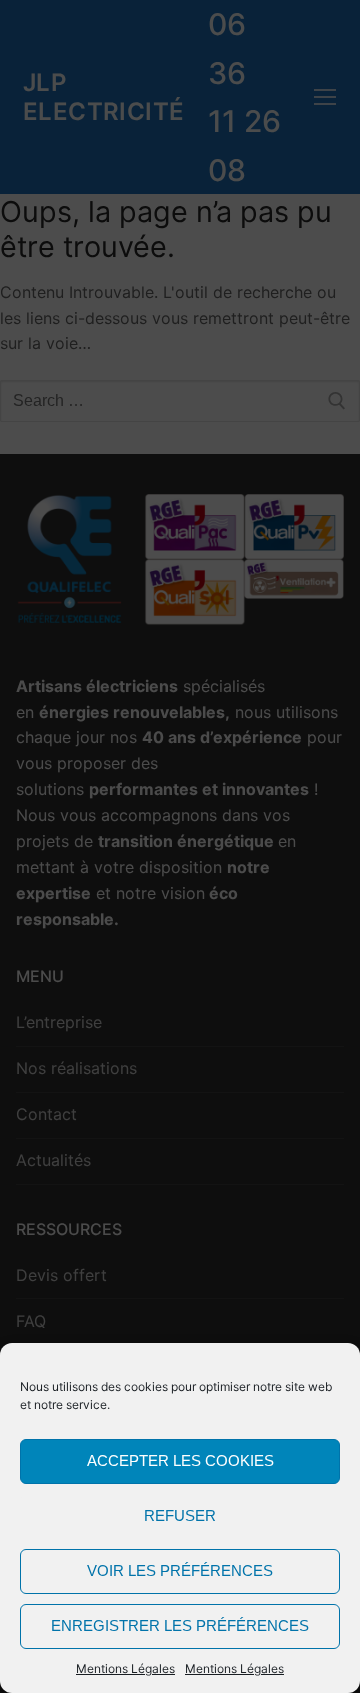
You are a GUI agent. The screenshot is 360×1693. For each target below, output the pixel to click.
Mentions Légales (125, 1668)
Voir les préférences (180, 1570)
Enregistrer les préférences (180, 1625)
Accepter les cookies (180, 1460)
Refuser (180, 1515)
